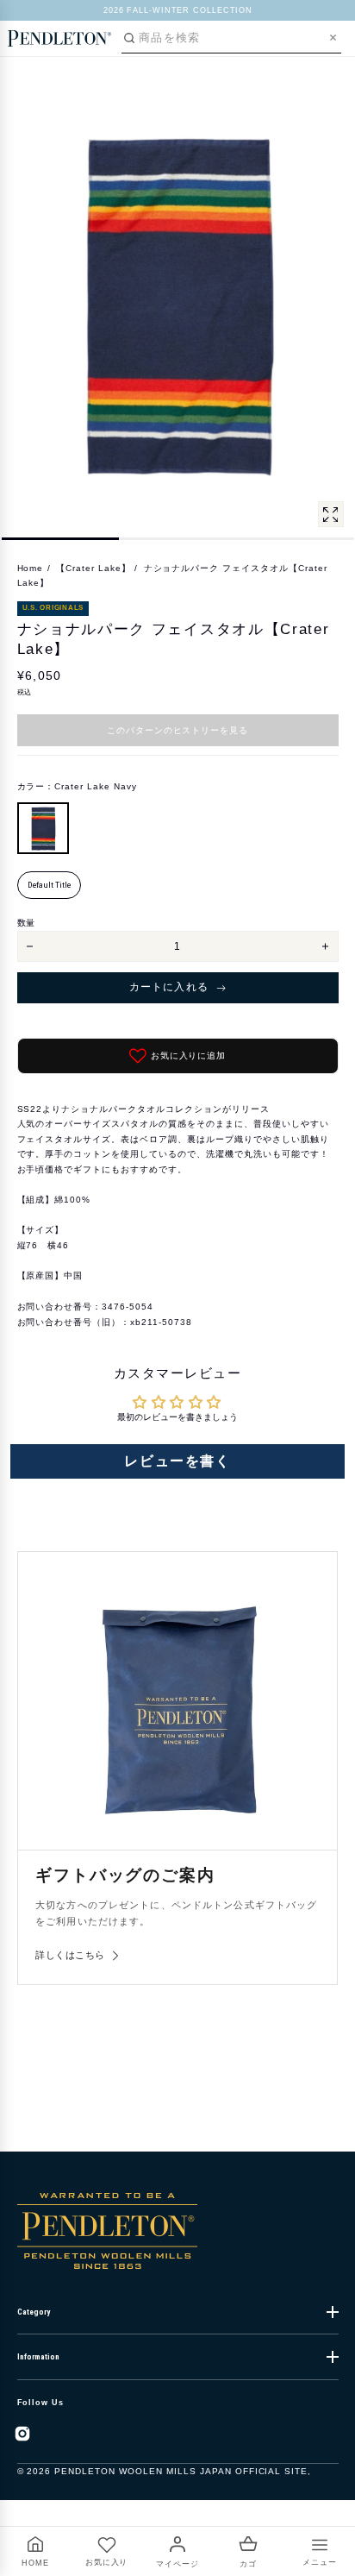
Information (38, 2357)
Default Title (49, 885)
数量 (26, 923)
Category (34, 2312)
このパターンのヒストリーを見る (178, 730)
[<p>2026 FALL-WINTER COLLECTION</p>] (178, 10)
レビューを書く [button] (177, 1461)
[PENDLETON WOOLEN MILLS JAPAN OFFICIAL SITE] (59, 38)
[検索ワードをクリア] (333, 38)
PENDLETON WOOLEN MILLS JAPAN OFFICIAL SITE (181, 2471)
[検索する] (129, 38)
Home (31, 568)
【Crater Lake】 (93, 568)
